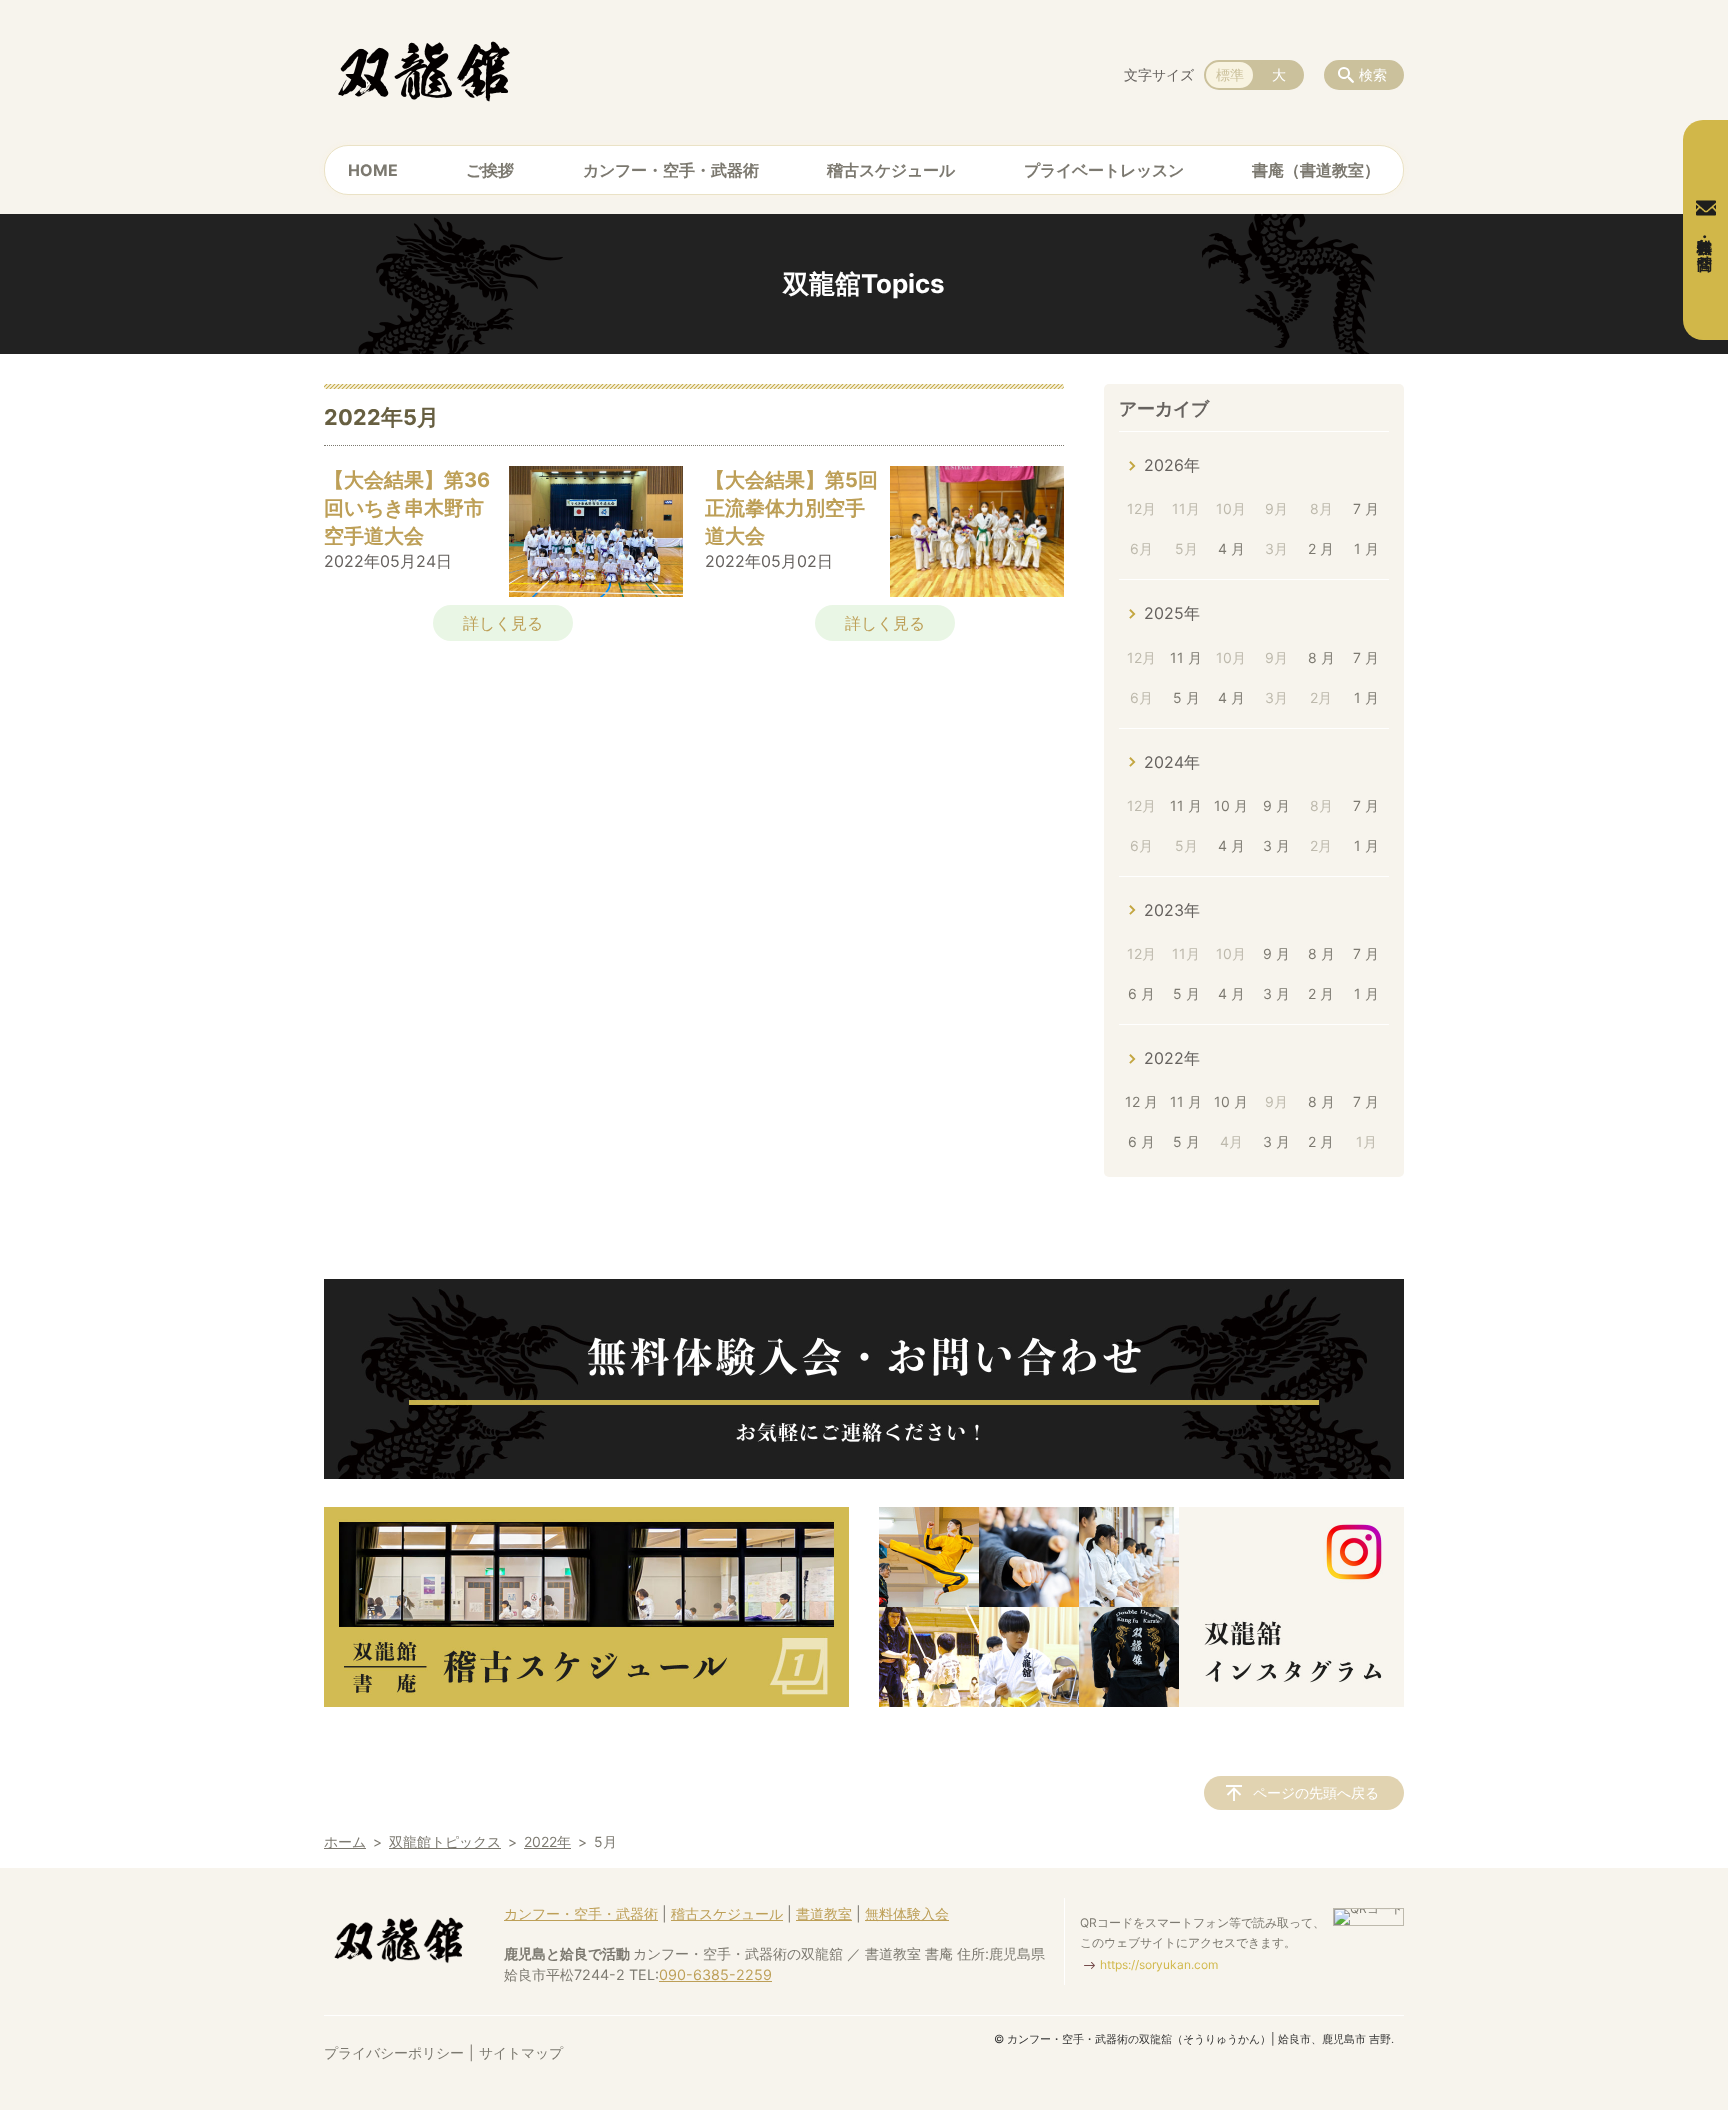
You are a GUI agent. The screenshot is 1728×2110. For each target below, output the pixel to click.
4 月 (1231, 548)
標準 (1230, 74)
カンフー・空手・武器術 (671, 170)
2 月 (1321, 548)
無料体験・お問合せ (1705, 245)
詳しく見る (503, 623)
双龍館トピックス (445, 1841)
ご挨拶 (490, 170)
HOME (373, 170)
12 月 (1141, 1101)
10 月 (1231, 805)
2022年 (1172, 1058)
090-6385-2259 (715, 1974)
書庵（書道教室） (1316, 170)
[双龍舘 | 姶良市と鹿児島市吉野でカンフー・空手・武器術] (424, 70)
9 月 (1276, 805)
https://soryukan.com (1159, 1964)
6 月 (1141, 993)
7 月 (1366, 508)
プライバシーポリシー (394, 2052)
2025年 (1172, 613)
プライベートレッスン (1104, 170)
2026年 (1172, 465)
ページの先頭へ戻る (1316, 1792)
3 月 (1276, 845)
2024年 (1172, 762)
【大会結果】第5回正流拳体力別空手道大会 (791, 508)
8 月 (1321, 657)
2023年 (1172, 910)
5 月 (1186, 697)
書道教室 (824, 1913)
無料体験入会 (907, 1913)
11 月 (1186, 657)
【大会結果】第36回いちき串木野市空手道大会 (407, 508)
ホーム (345, 1841)
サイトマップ (521, 2052)
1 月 (1366, 548)
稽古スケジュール (891, 170)
